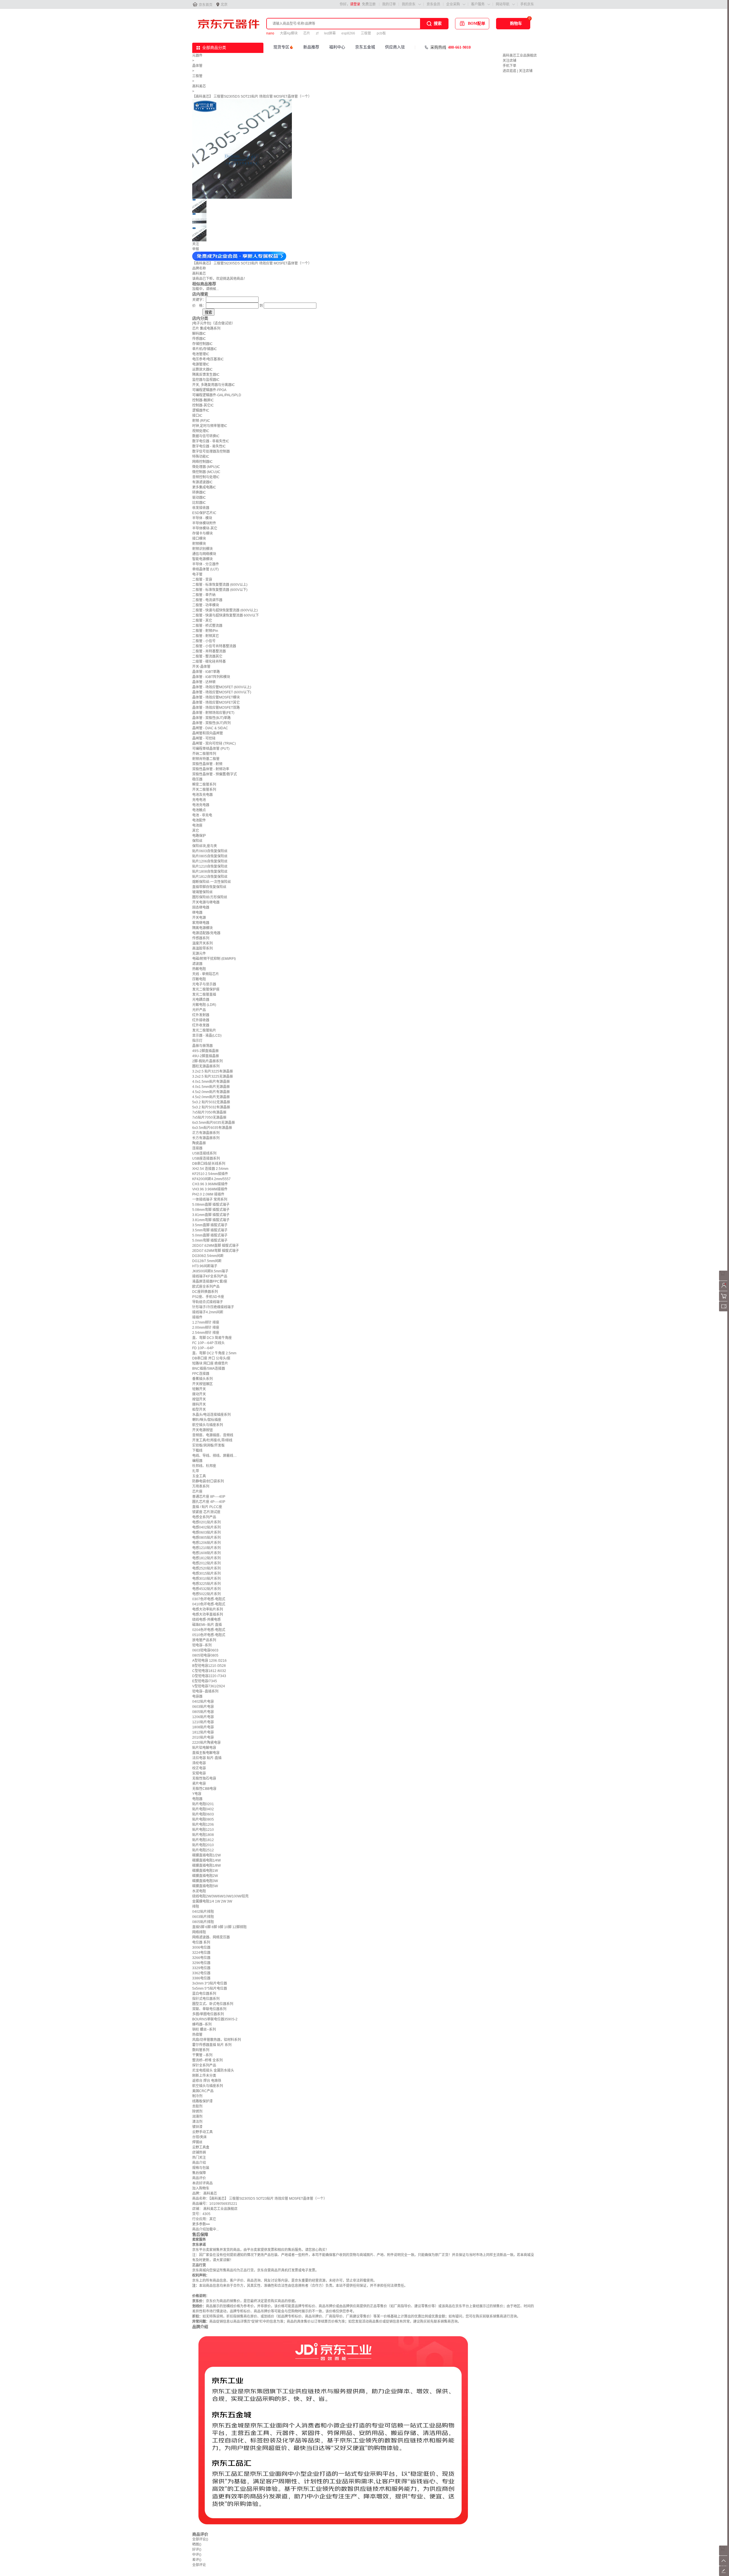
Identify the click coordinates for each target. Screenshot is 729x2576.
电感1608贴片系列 (206, 1553)
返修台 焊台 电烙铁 (207, 2081)
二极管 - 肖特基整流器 (209, 651)
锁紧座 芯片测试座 (206, 1512)
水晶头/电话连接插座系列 (211, 1415)
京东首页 (206, 5)
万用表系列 (201, 1486)
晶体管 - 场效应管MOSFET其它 (216, 702)
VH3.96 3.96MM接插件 (210, 1189)
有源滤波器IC (202, 482)
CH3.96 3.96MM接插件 (210, 1184)
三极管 (366, 33)
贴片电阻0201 (203, 1804)
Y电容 (197, 1794)
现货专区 (281, 47)
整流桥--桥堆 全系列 (207, 2060)
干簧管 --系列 (202, 2055)
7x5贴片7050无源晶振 (209, 1118)
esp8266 (348, 33)
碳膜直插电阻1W (205, 1871)
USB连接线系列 (204, 1153)
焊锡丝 (197, 2142)
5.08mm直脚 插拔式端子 (211, 1205)
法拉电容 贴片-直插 (207, 1758)
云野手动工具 (202, 2132)
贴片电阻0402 (203, 1809)
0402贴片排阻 (203, 1912)
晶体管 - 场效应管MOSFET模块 (216, 697)
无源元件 (199, 954)
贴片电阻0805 (203, 1819)
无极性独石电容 (204, 1778)
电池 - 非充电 (202, 815)
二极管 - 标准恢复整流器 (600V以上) (220, 585)
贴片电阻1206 (203, 1825)
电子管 (197, 574)
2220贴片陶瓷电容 (206, 1743)
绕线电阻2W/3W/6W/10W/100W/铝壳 (220, 1896)
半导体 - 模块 (202, 518)
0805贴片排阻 (203, 1922)
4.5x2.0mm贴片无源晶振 (211, 1097)
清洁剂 (197, 2122)
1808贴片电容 (203, 1727)
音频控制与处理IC (206, 477)
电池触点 (199, 810)
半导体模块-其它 (205, 528)
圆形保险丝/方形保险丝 (210, 897)
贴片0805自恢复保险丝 (210, 856)
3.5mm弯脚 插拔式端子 (210, 1230)
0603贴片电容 (203, 1707)
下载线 (197, 1451)
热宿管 (197, 2035)
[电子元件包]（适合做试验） (214, 323)
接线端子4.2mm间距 (208, 1312)
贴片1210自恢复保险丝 (210, 866)
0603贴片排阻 (203, 1917)
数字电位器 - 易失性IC (209, 446)
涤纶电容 (199, 1763)
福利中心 (337, 47)
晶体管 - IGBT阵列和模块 (211, 677)
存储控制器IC (202, 344)
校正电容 (199, 1768)
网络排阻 (199, 1932)
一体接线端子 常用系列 (210, 1199)
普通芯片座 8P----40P (209, 1497)
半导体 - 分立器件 (206, 564)
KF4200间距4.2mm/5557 (211, 1179)
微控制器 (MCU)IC (206, 472)
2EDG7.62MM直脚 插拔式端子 (216, 1246)
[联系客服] (724, 1279)
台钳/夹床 (199, 2137)
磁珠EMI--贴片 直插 (207, 1625)
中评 (197, 2555)
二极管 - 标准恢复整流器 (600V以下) (220, 590)
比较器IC (199, 503)
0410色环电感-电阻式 (209, 1604)
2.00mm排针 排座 (206, 1328)
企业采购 (453, 4)
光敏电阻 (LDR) (204, 1005)
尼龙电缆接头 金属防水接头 (213, 2070)
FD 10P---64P (203, 1348)
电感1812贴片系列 (206, 1558)
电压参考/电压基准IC (208, 359)
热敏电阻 (199, 969)
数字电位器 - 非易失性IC (211, 441)
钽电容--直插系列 (205, 1691)
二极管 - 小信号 (204, 641)
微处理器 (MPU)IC (206, 467)
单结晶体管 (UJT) (205, 569)
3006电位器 (201, 1948)
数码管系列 (201, 2050)
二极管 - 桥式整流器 (207, 626)
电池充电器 (201, 805)
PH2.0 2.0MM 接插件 (208, 1194)
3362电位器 (201, 1973)
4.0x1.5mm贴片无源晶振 (211, 1087)
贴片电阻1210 (203, 1830)
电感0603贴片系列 (206, 1533)
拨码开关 (199, 1404)
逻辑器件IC (201, 410)
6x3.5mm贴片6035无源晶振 (214, 1123)
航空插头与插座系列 (208, 1425)
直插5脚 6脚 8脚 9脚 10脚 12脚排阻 (219, 1927)
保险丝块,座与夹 (205, 846)
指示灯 (197, 1041)
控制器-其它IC (203, 405)
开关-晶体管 (201, 667)
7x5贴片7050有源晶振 (209, 1112)
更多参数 (201, 2224)
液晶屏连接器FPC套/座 (210, 1281)
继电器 (197, 913)
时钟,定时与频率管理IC (210, 426)
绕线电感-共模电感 (206, 1620)
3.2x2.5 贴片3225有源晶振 (213, 1071)
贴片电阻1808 (203, 1835)
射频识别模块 (202, 549)
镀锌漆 (197, 2127)
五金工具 (199, 1476)
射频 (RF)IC (201, 421)
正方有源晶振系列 (206, 1133)
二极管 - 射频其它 (206, 636)
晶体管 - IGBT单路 (206, 672)
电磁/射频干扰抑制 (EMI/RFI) (214, 959)
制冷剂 (197, 2096)
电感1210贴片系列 (206, 1548)
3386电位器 (201, 1978)
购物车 (516, 23)
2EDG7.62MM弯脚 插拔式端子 (216, 1251)
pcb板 (381, 33)
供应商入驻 (395, 47)
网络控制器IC (202, 462)
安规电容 (199, 1773)
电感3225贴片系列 (206, 1584)
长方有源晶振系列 (206, 1138)
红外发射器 (201, 1015)
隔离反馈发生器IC (206, 375)
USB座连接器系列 (206, 1158)
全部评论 (200, 2539)
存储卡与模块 (202, 533)
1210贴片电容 (203, 1722)
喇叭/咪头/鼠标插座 (207, 1420)
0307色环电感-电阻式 (209, 1599)
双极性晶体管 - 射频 (207, 764)
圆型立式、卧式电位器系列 (213, 2004)
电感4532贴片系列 (206, 1589)
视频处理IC (201, 431)
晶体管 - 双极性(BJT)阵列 (211, 723)
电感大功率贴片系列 (208, 1609)
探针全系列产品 (204, 2065)
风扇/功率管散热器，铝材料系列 (217, 2040)
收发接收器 (201, 508)
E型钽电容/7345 (205, 1681)
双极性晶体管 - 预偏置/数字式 (215, 774)
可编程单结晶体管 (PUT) (211, 749)
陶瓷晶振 (199, 1143)
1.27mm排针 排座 (206, 1322)
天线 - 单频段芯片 (206, 974)
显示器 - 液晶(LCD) (207, 1036)
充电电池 (199, 800)
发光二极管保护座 (206, 989)
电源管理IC (201, 364)
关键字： (199, 300)
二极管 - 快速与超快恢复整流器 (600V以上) (225, 610)
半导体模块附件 (204, 523)
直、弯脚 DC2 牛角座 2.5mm (214, 1353)
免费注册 (369, 4)
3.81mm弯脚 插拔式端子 (211, 1220)
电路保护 (199, 836)
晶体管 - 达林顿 (204, 682)
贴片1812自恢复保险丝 (210, 877)
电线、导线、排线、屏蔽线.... (214, 1456)
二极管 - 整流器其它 (207, 656)
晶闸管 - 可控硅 (204, 738)
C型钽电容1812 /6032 (209, 1671)
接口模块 (199, 539)
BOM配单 (477, 23)
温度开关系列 (202, 943)
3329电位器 (201, 1968)
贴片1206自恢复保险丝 (210, 861)
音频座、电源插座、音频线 (213, 1435)
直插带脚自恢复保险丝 (209, 887)
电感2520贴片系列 (206, 1568)
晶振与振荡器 (202, 1046)
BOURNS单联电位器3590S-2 (215, 2019)
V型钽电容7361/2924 (209, 1686)
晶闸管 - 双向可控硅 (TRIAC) (214, 743)
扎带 (196, 1471)
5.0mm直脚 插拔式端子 (210, 1235)
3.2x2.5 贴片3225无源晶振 (213, 1077)
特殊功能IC (201, 457)
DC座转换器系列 (205, 1292)
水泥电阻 (199, 1891)
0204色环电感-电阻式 (209, 1630)
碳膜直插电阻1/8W (206, 1866)
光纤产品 (199, 1010)
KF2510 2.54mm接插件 (210, 1174)
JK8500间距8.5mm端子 (210, 1271)
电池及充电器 (202, 795)
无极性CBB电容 (204, 1789)
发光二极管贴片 (204, 1030)
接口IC (197, 416)
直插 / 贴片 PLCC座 (207, 1507)
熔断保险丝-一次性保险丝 (212, 882)
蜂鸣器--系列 (202, 2024)
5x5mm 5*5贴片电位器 (210, 1989)
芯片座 (197, 1492)
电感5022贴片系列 (206, 1594)
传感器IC (199, 339)
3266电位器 (201, 1958)
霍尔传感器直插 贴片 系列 (212, 2045)
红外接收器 (201, 1020)
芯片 (307, 33)
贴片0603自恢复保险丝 (210, 851)
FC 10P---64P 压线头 (208, 1343)
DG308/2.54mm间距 (208, 1256)
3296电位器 (201, 1963)
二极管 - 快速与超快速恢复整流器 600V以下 (226, 615)
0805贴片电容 (203, 1712)
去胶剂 (197, 2106)
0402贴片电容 (203, 1702)
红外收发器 (201, 1025)
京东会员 (433, 4)
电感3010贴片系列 (206, 1579)
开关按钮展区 (202, 1384)
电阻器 (197, 1799)
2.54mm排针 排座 (206, 1333)
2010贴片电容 (203, 1737)
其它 (196, 831)
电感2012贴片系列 (206, 1563)
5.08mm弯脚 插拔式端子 (211, 1210)
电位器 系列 (201, 1942)
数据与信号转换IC (206, 436)
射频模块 (199, 544)
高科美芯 (199, 86)
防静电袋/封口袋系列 (208, 1481)
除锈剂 (197, 2111)
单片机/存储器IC (205, 349)
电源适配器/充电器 (206, 933)
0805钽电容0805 (205, 1655)
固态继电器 (201, 907)
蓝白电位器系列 (204, 1994)
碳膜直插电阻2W (205, 1876)
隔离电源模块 (202, 928)
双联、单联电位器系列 (209, 2009)
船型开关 (199, 1410)
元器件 (197, 56)
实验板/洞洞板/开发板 (208, 1445)
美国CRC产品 (203, 2091)
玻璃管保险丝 (202, 892)
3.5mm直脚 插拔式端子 (210, 1225)
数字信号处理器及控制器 (211, 451)
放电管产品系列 (204, 1640)
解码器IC (199, 334)
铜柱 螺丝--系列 (204, 2029)
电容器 (197, 1696)
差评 (197, 2560)
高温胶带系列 (202, 948)
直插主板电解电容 (206, 1753)
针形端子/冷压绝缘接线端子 (213, 1307)
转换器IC (199, 492)
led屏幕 (330, 33)
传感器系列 (201, 938)
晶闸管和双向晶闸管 (208, 733)
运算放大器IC (202, 369)
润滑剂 (197, 2117)
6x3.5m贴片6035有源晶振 (212, 1128)
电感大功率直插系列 (208, 1614)
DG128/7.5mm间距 (207, 1261)
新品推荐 (311, 47)
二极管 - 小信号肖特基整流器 (214, 646)
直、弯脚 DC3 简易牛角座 (212, 1338)
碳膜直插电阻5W (205, 1886)
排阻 (196, 1907)
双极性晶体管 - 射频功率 (211, 769)
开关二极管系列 (204, 790)
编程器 (197, 1461)
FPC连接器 (201, 1374)
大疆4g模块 (289, 33)
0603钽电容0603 (205, 1650)
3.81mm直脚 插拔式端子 (211, 1215)
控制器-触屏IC (203, 400)
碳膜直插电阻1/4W (206, 1860)
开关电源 (199, 918)
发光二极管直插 (204, 995)
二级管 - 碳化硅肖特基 (209, 662)
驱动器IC (199, 498)
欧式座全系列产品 (206, 1287)
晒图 (197, 2544)
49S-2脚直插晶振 (205, 1051)
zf (317, 33)
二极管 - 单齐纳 (204, 595)
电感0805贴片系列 (206, 1538)
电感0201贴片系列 (206, 1522)
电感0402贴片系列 (206, 1527)
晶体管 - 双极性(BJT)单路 (211, 718)
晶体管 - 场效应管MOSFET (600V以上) (222, 687)
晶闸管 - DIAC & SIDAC (210, 728)
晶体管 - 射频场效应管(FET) (213, 713)
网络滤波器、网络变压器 (211, 1937)
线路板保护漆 (202, 2101)
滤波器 (197, 964)
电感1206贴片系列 (206, 1543)
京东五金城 (365, 47)
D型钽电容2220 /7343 (209, 1676)
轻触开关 (199, 1389)
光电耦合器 (201, 1000)
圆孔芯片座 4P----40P (209, 1502)
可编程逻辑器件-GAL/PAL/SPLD (217, 395)
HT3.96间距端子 (205, 1266)
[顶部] (724, 2565)
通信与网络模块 (204, 554)
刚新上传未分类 (204, 2076)
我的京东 (409, 4)
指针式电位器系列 (206, 1999)
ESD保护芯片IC (204, 513)
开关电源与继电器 (206, 902)
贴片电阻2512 (203, 1850)
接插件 (197, 1317)
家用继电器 (201, 923)
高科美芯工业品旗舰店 (520, 56)
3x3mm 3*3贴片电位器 (210, 1983)
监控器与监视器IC (206, 380)
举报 (196, 249)
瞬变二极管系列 (204, 784)
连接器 (197, 1148)
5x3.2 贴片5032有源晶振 (211, 1107)
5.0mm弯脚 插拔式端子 (210, 1240)
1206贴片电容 (203, 1717)
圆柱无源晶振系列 (206, 1066)
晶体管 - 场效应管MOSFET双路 (216, 708)
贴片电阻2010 (203, 1845)
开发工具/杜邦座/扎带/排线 (212, 1440)
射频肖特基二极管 (206, 759)
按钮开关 (199, 1399)
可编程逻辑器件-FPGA (209, 390)
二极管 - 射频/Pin (205, 631)
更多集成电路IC (204, 487)
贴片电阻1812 (203, 1840)
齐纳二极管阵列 (204, 754)
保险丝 (197, 841)
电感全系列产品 (204, 1517)
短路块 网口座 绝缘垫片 (210, 1363)
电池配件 (199, 820)
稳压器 (197, 779)
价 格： (199, 306)
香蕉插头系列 (202, 1379)
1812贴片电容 (203, 1732)
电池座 (197, 825)
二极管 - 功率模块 (206, 605)
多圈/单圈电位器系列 (208, 2014)
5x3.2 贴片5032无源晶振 (211, 1102)
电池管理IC (201, 354)
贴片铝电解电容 (204, 1748)
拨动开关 (199, 1394)
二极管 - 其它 (202, 621)
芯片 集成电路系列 (206, 328)
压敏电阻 (199, 979)
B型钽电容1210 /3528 (209, 1666)
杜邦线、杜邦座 (204, 1466)
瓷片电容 (199, 1784)
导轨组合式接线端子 (208, 1302)
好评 (197, 2550)
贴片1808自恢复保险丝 (210, 872)
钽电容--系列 (202, 1645)
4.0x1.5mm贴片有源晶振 (211, 1082)
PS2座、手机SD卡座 (208, 1297)
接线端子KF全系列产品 (210, 1276)
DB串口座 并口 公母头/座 (211, 1358)
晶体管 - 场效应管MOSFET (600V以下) (222, 692)
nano (270, 33)
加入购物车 (201, 2188)
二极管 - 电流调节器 (207, 600)
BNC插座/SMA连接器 (209, 1369)
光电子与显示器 (204, 984)
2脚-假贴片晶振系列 (207, 1061)
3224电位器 (201, 1953)
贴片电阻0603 (203, 1814)
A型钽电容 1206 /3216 (209, 1661)
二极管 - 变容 (202, 580)
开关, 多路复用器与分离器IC (214, 385)
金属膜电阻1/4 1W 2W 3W (212, 1901)
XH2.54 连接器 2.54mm (210, 1169)
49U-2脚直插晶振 (206, 1056)
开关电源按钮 (202, 1430)
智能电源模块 (202, 559)
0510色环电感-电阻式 (209, 1635)
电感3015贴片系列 (206, 1573)
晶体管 (197, 66)
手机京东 (527, 4)
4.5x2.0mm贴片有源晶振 (211, 1092)
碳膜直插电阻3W (205, 1881)
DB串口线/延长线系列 (209, 1164)
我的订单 (389, 4)
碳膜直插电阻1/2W (206, 1855)
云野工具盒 (201, 2147)
